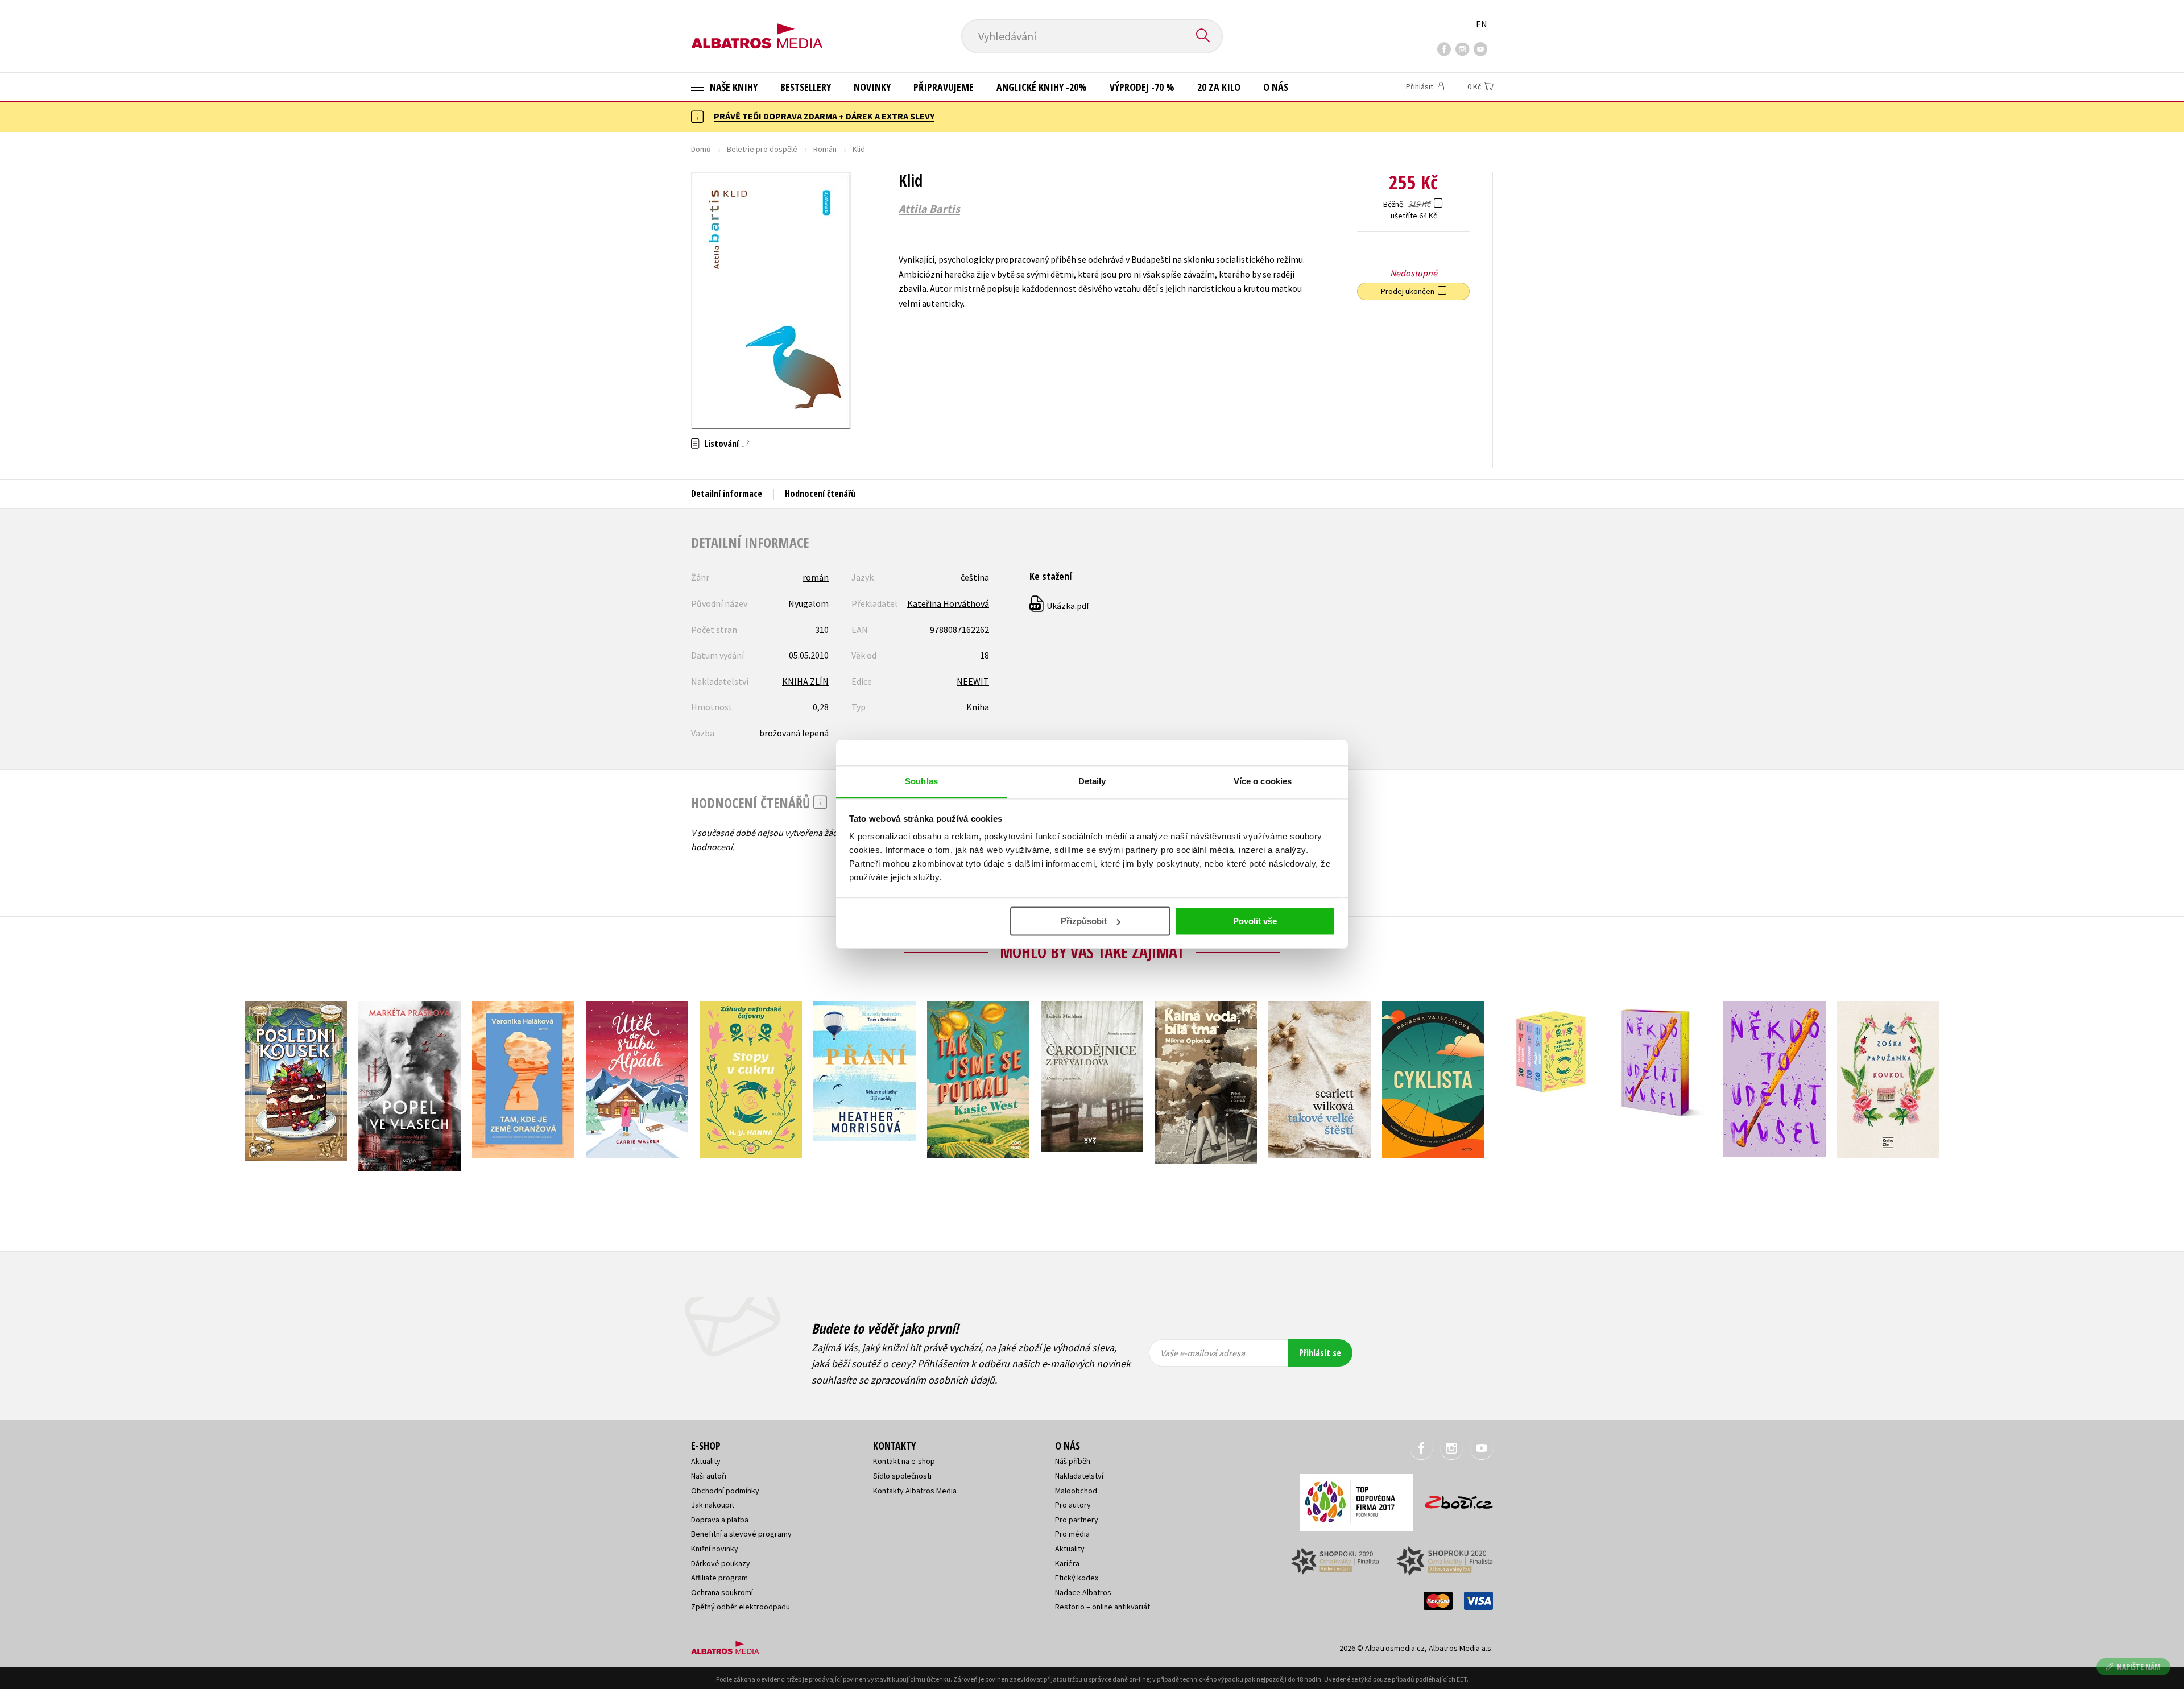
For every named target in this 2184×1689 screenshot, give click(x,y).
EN (1482, 24)
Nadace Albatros (1083, 1592)
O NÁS (1276, 87)
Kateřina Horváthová (948, 603)
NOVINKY (872, 87)
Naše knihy (733, 87)
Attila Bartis (929, 209)
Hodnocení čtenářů (820, 494)
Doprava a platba (720, 1520)
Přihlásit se (1320, 1353)
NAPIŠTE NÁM (2139, 1667)
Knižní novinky (715, 1549)
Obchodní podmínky (725, 1491)
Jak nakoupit (713, 1505)
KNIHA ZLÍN (805, 681)
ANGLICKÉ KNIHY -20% (1042, 87)
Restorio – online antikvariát (1103, 1607)
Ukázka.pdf (1060, 606)
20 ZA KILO (1219, 87)
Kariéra (1067, 1563)
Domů (701, 149)
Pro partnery (1077, 1520)
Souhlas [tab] (921, 781)
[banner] (757, 27)
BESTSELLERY (806, 87)
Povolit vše (1255, 921)
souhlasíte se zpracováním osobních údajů (903, 1380)
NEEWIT (973, 681)
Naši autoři (709, 1476)
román (816, 577)
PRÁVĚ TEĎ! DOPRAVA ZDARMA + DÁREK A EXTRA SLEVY (824, 116)
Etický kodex (1077, 1578)
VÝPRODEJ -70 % (1142, 87)
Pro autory (1073, 1505)
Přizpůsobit (1084, 921)
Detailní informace (727, 494)
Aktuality (706, 1461)
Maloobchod (1076, 1491)
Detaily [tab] (1092, 781)
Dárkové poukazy (721, 1563)
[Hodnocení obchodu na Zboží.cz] (1453, 1499)
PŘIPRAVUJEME (944, 87)
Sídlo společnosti (902, 1476)
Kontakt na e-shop (904, 1461)
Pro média (1072, 1534)
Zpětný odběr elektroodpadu (741, 1607)
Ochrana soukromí (722, 1592)
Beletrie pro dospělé (762, 149)
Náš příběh (1073, 1461)
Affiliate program (719, 1578)
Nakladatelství (1079, 1476)
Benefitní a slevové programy (741, 1534)
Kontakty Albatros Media (915, 1491)
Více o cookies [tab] (1263, 781)
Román (825, 149)
